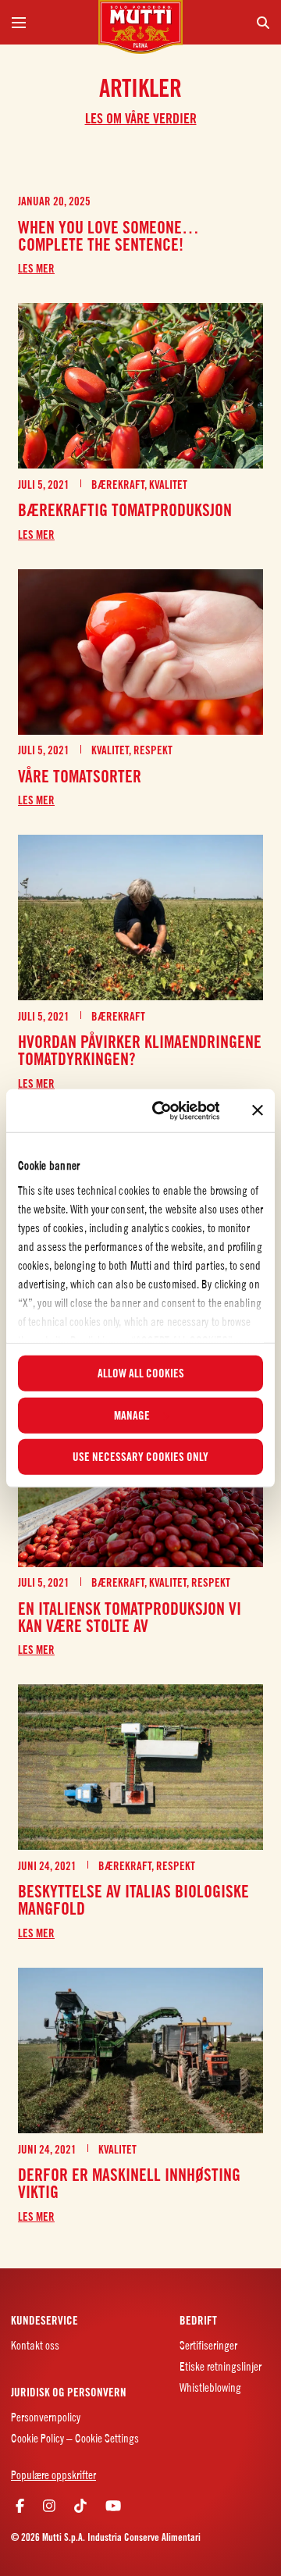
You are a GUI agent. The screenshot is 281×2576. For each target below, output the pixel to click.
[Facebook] (20, 2506)
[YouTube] (113, 2506)
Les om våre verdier (141, 118)
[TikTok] (80, 2506)
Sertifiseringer (208, 2345)
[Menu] (49, 22)
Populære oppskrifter (53, 2475)
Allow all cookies (141, 1374)
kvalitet (168, 485)
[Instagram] (49, 2506)
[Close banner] (258, 1110)
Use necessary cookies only (140, 1457)
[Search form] (232, 22)
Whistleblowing (210, 2387)
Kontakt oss (35, 2345)
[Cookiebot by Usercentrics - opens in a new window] (162, 1110)
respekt (153, 750)
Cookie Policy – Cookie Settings (75, 2438)
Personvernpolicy (46, 2417)
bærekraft (118, 485)
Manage (132, 1415)
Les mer (36, 269)
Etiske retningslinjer (221, 2366)
